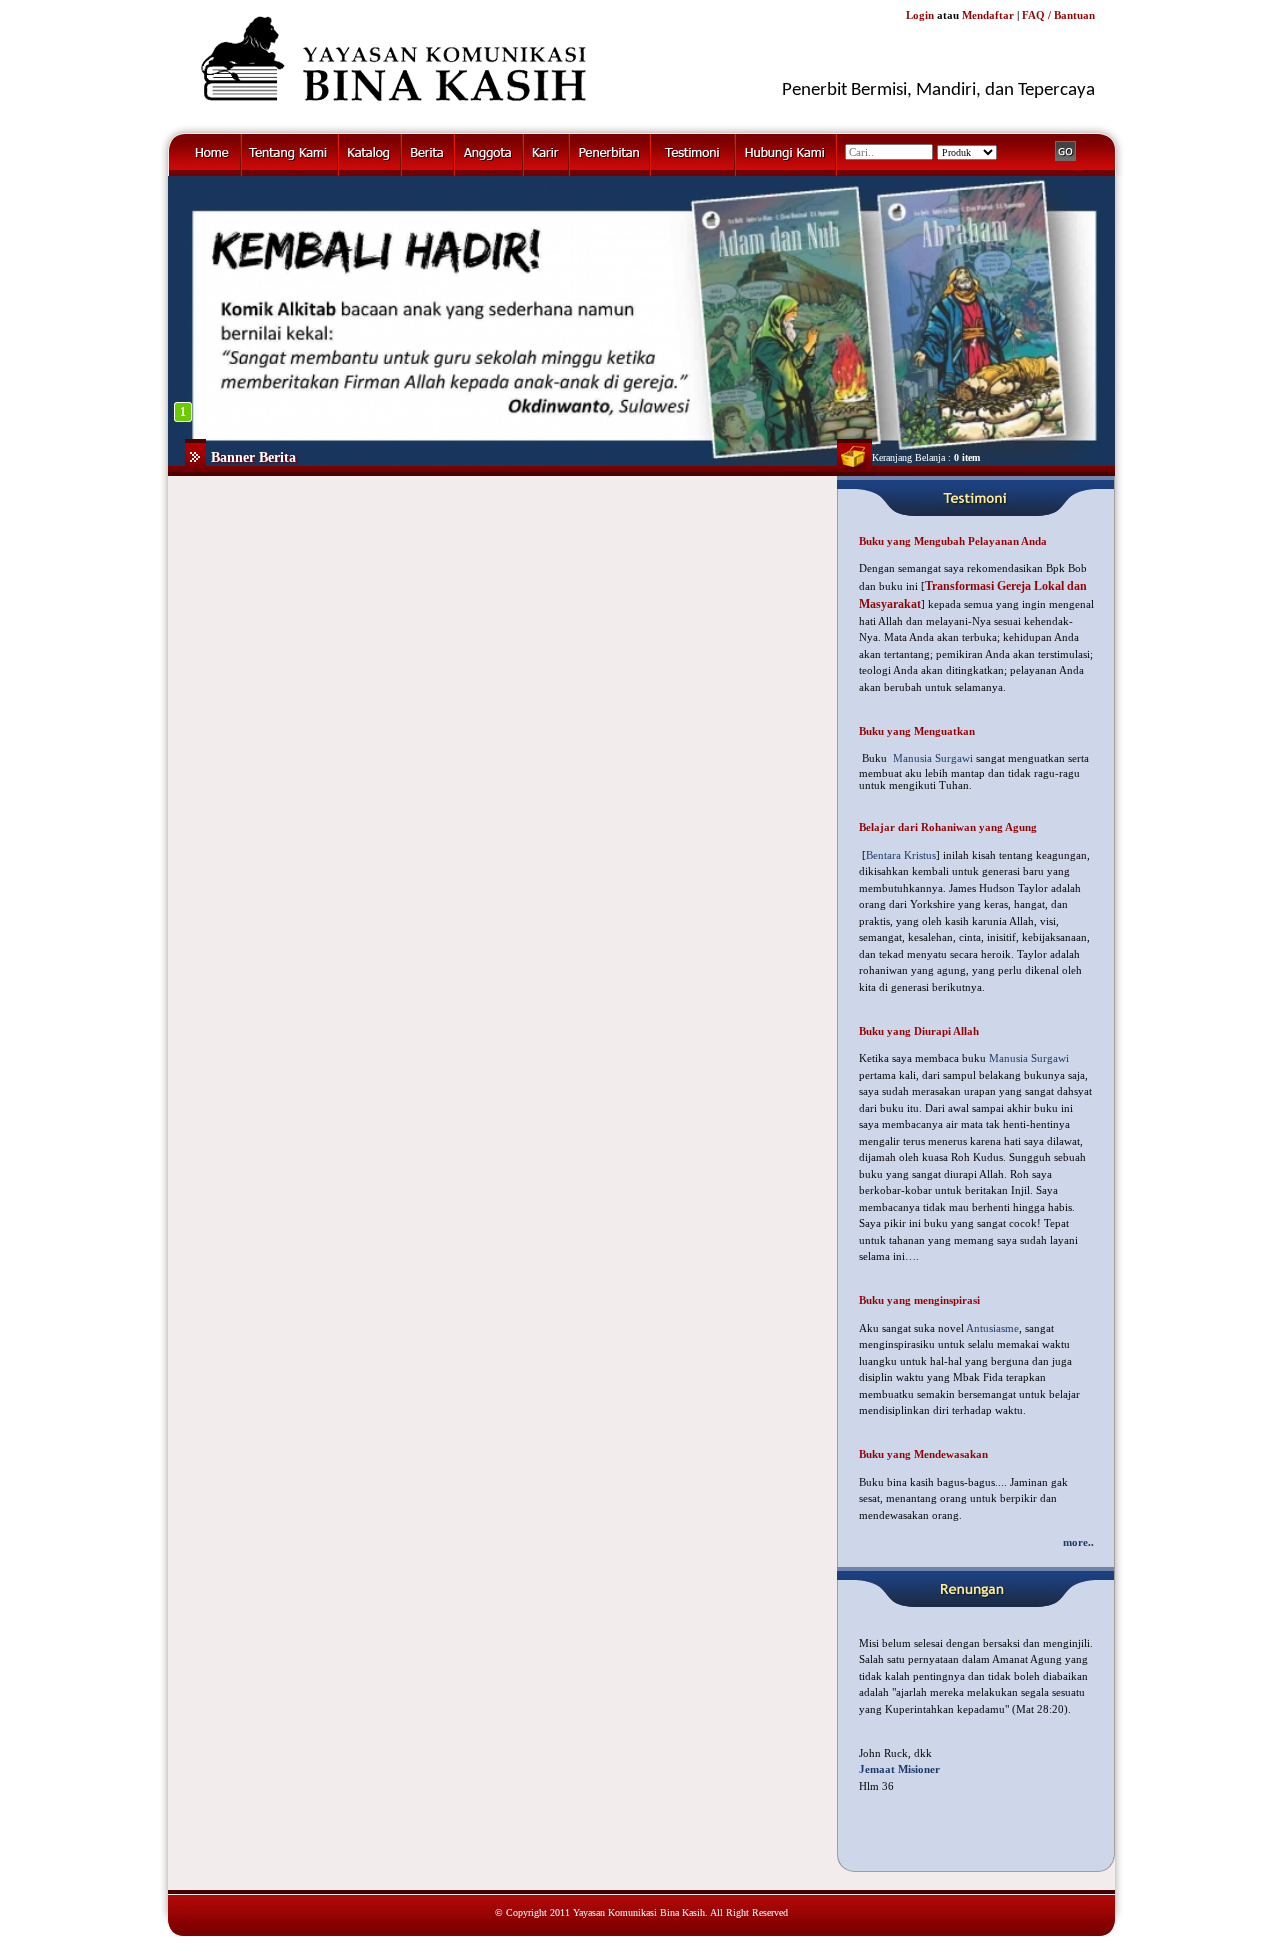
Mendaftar (988, 15)
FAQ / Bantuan (1058, 15)
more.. (1078, 1542)
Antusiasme (992, 1328)
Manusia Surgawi (933, 758)
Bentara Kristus (901, 855)
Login (920, 15)
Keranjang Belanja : (926, 457)
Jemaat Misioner (899, 1769)
